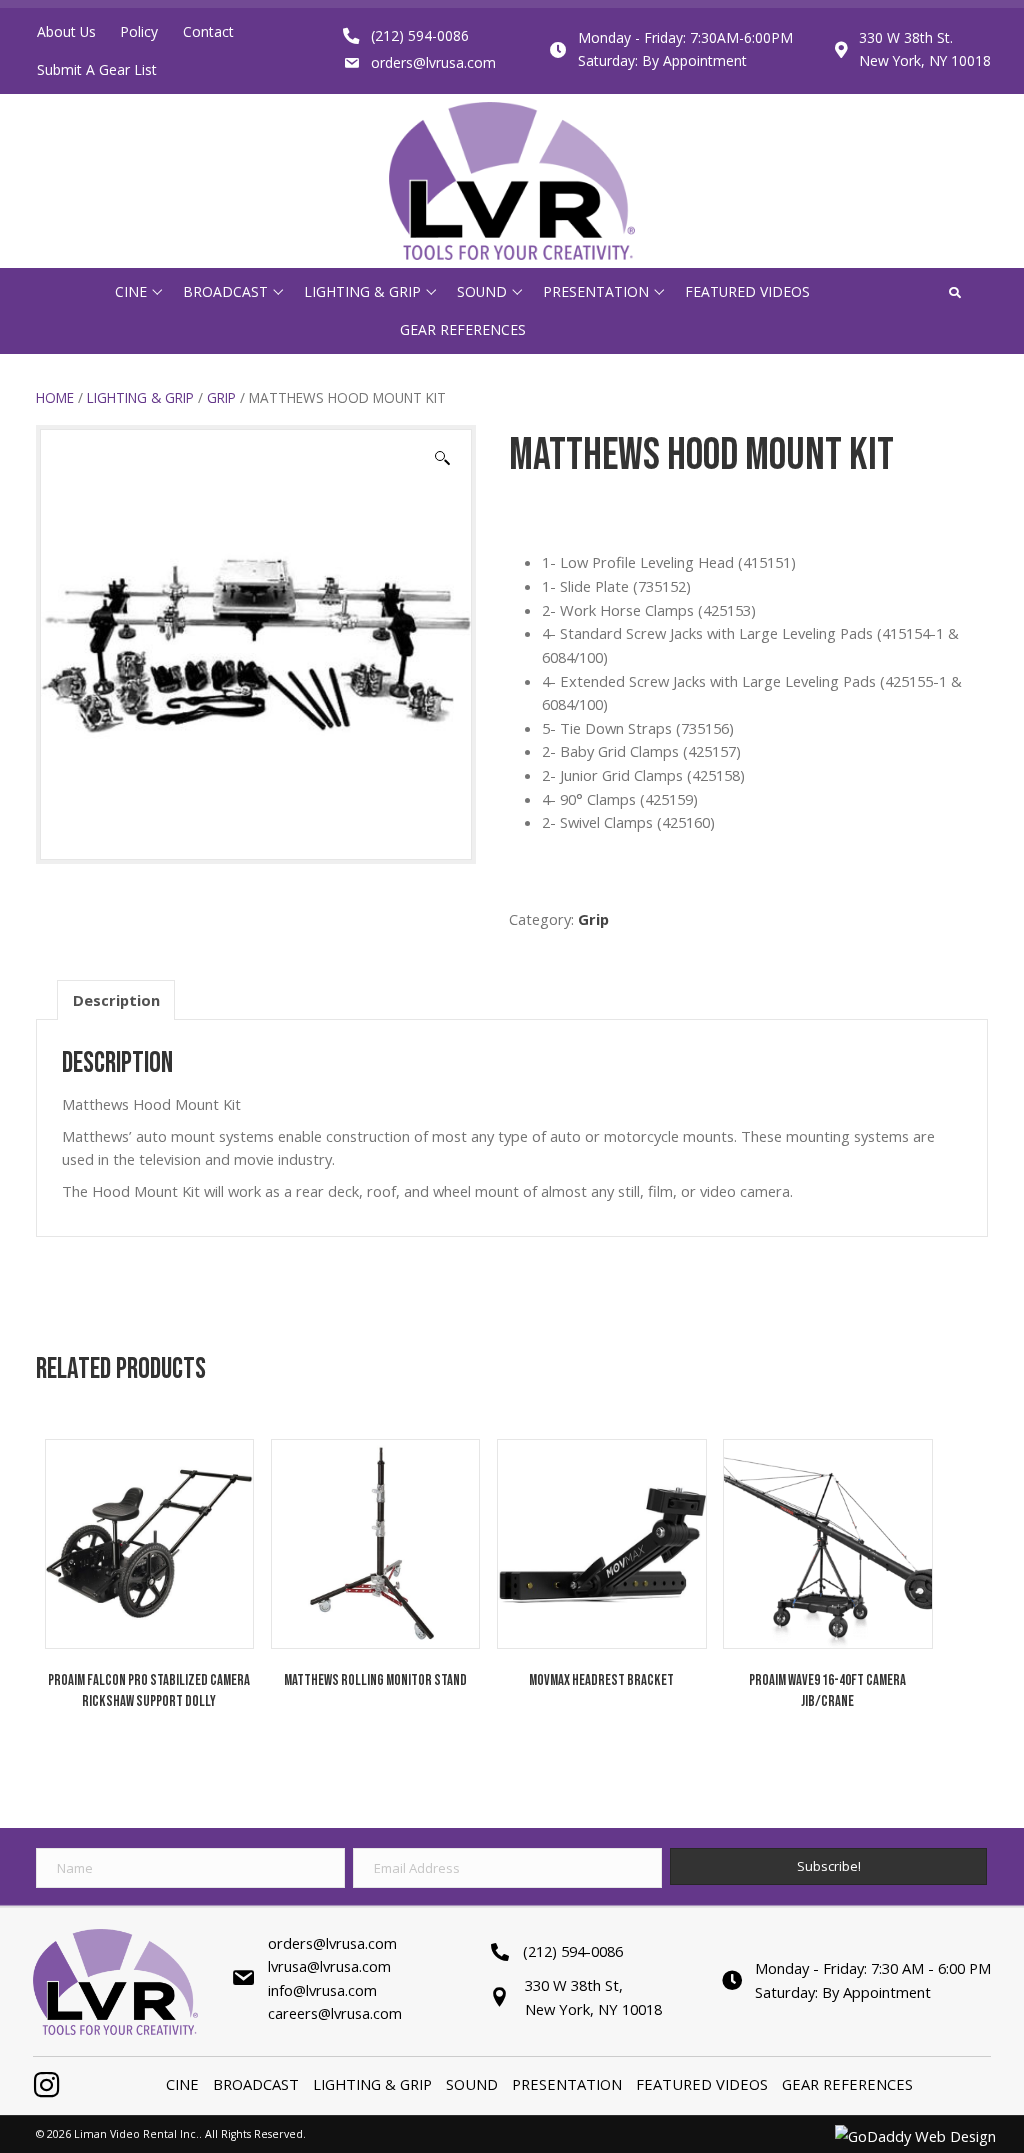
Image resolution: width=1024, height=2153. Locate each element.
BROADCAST (256, 2084)
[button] (157, 291)
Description (116, 1000)
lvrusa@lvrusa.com (329, 1966)
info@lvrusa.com (322, 1990)
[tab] (116, 999)
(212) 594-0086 (420, 35)
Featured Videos (702, 2084)
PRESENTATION (567, 2084)
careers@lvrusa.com (335, 2013)
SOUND (472, 2084)
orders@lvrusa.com (433, 62)
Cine (182, 2084)
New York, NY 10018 (925, 60)
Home (55, 397)
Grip (221, 397)
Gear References (847, 2084)
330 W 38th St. (906, 37)
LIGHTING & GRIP (140, 397)
